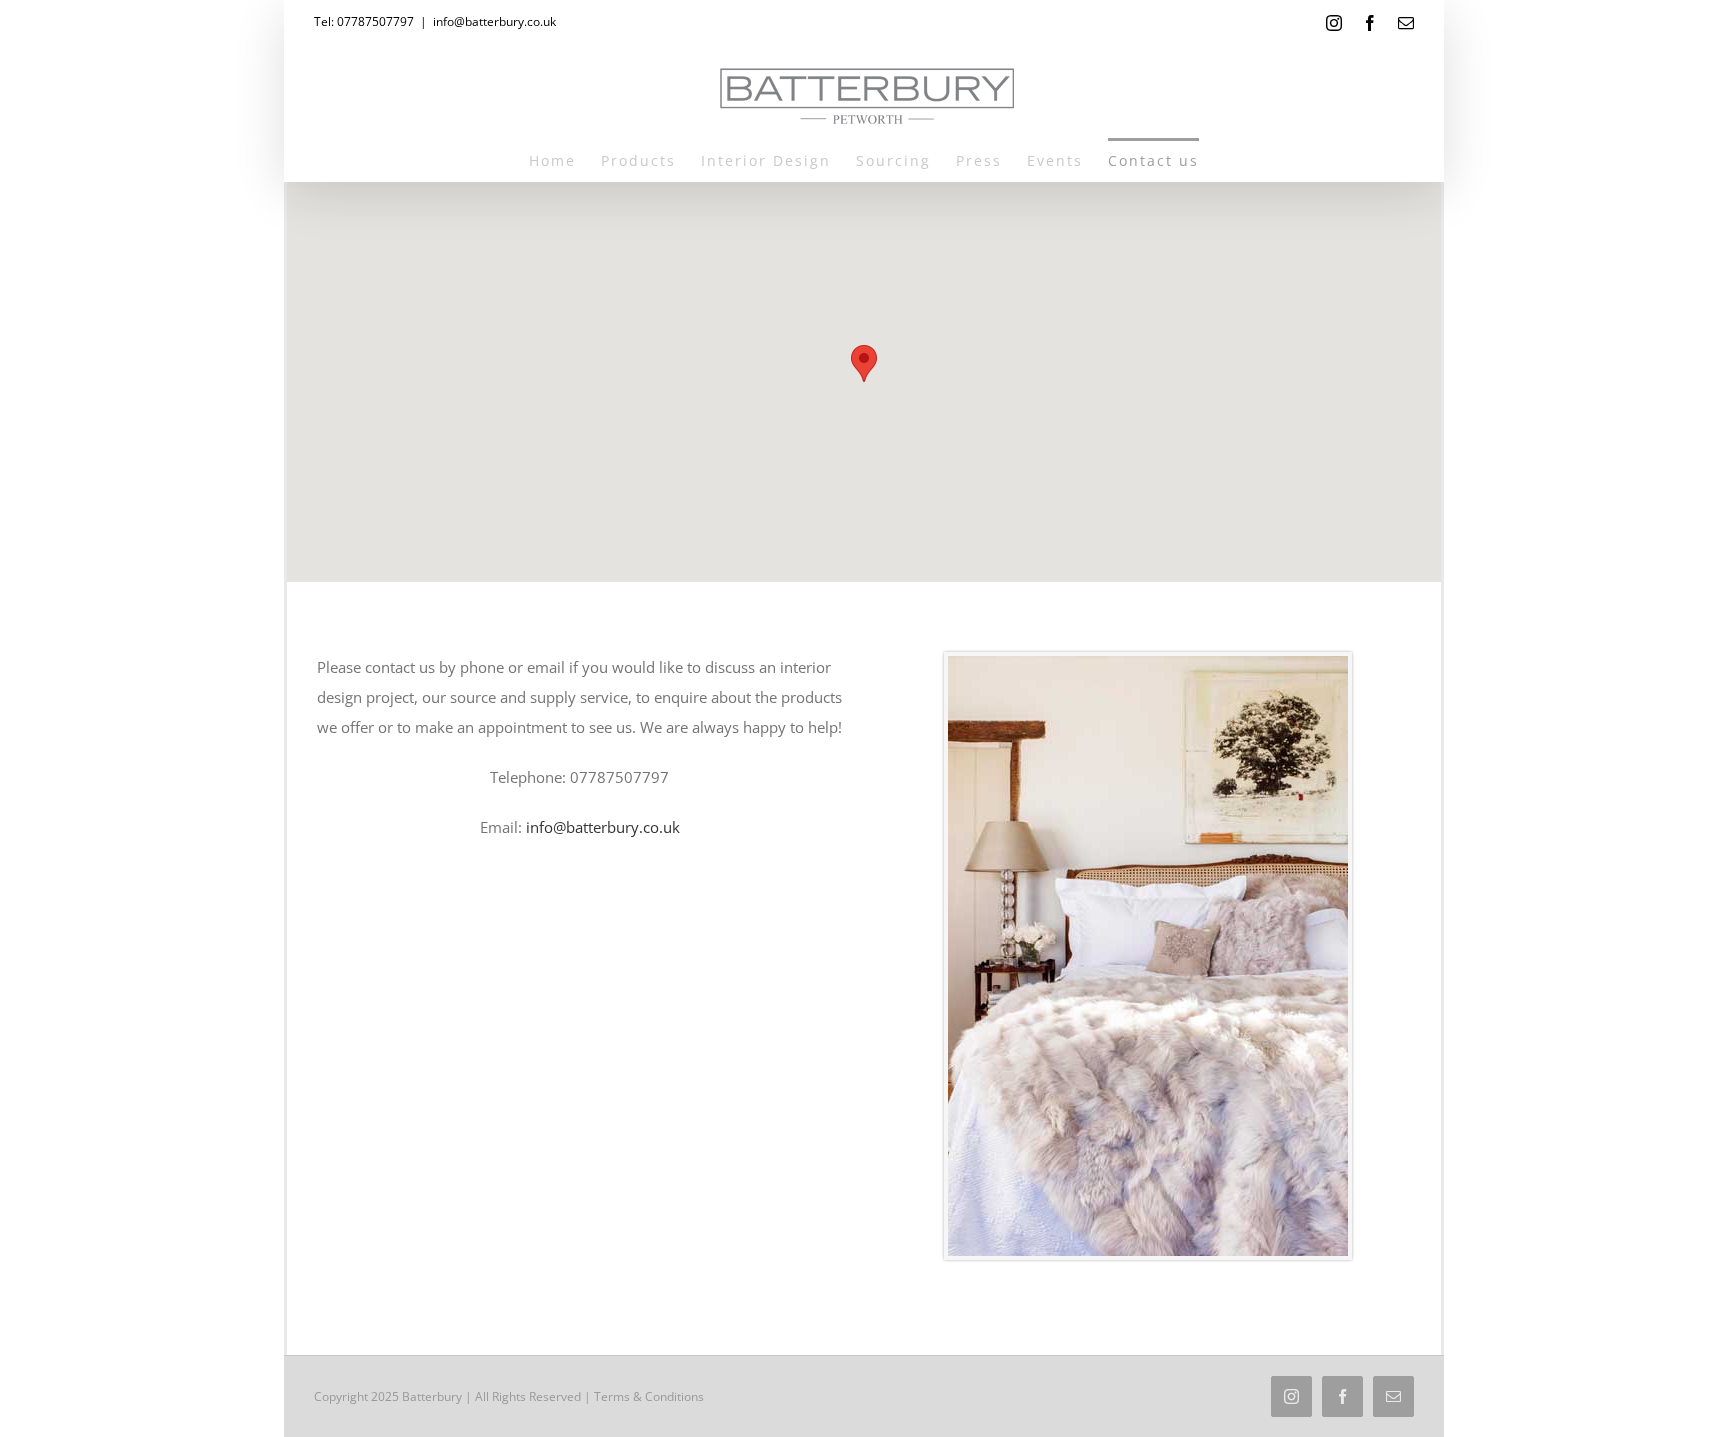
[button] (864, 363)
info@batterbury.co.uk (494, 21)
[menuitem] (565, 159)
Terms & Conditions (649, 1396)
